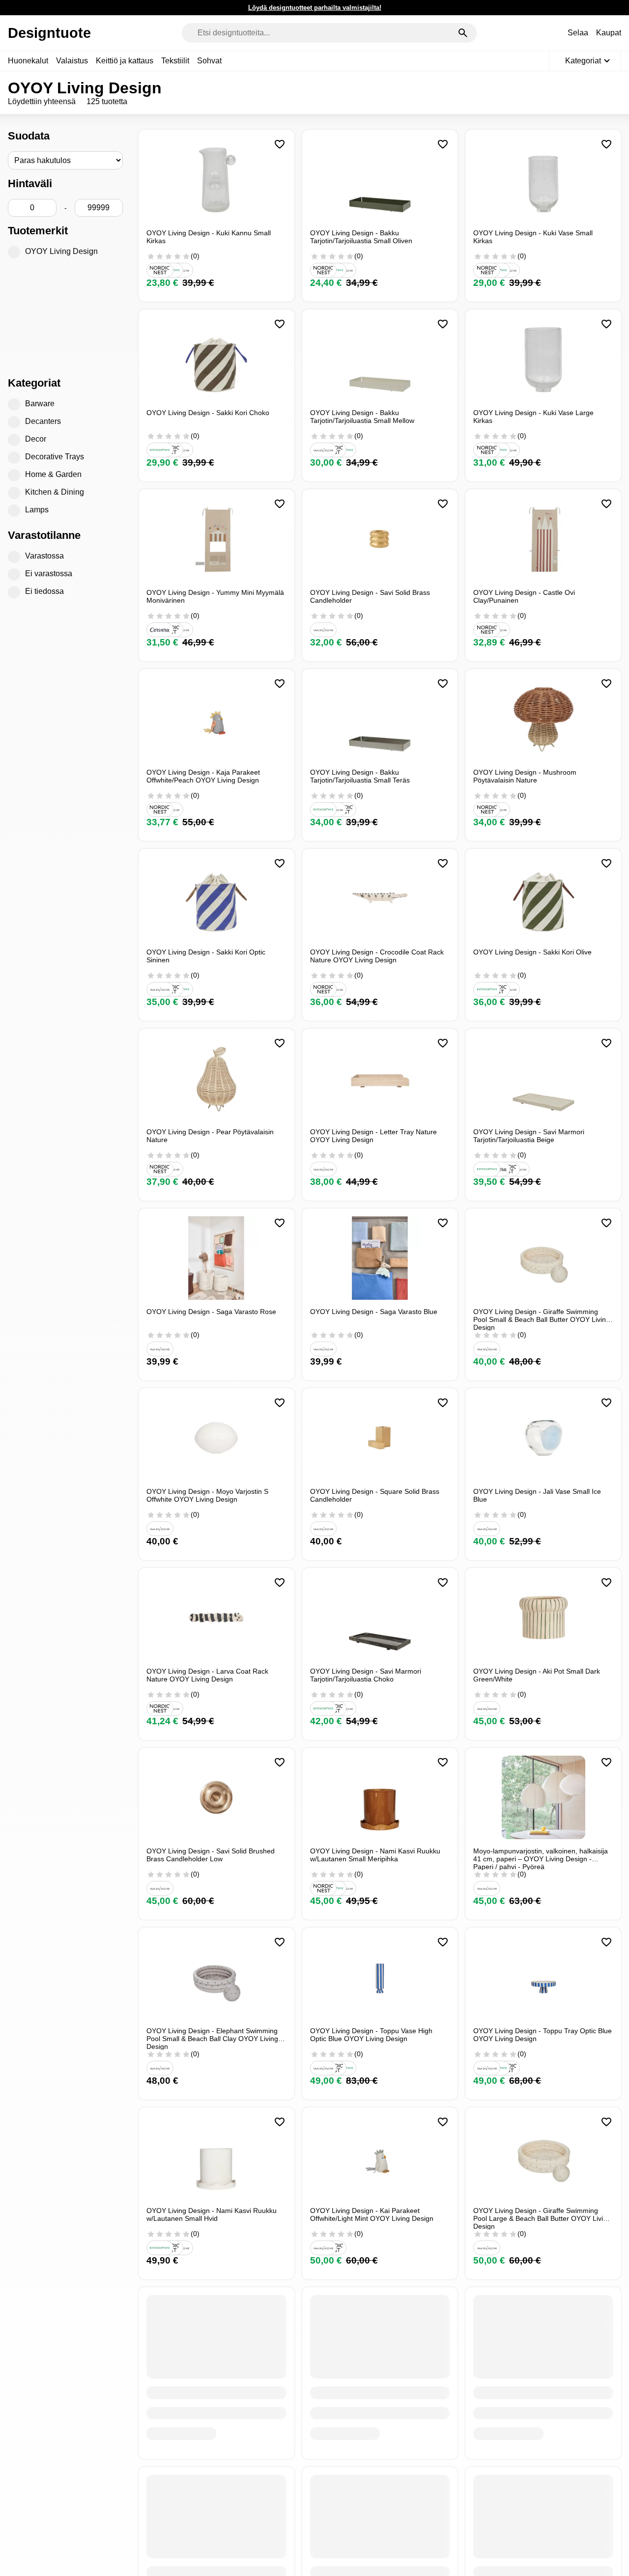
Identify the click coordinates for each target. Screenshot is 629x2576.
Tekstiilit (175, 61)
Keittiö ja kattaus (125, 61)
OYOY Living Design (61, 251)
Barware (40, 404)
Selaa (578, 33)
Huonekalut (28, 61)
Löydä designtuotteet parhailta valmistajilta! (315, 8)
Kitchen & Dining (55, 492)
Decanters (43, 421)
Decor (36, 439)
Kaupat (609, 33)
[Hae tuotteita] (463, 33)
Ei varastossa (49, 574)
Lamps (37, 510)
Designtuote (49, 33)
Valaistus (72, 61)
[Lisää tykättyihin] (280, 144)
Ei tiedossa (44, 591)
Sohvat (209, 61)
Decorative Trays (55, 457)
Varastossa (44, 556)
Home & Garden (53, 474)
